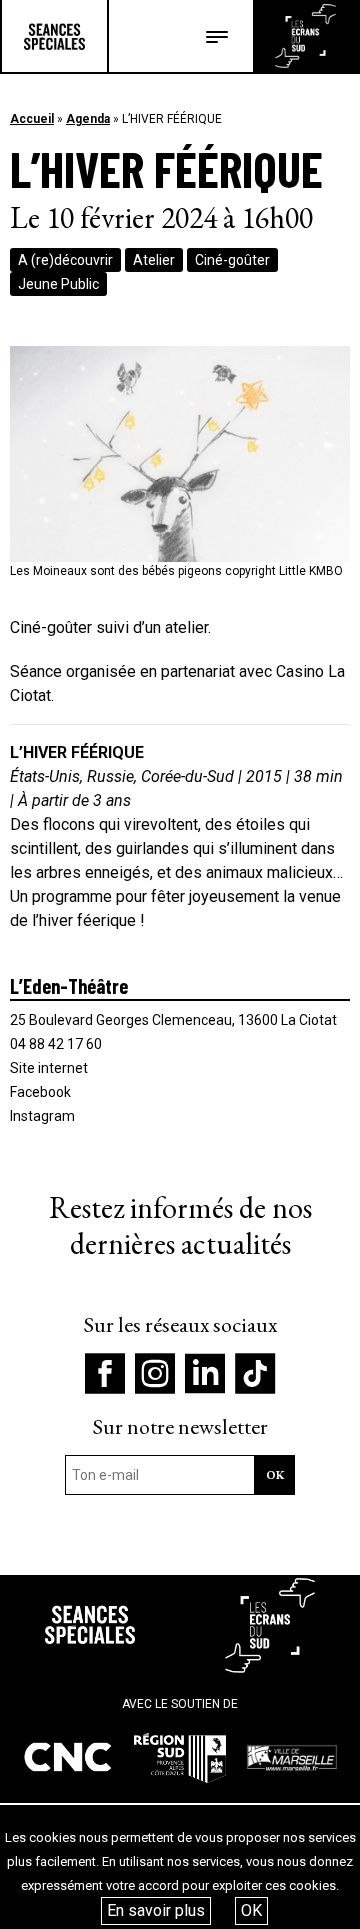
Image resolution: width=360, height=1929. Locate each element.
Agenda (88, 119)
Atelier (154, 260)
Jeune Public (58, 284)
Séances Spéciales (54, 36)
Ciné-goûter (232, 260)
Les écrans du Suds (305, 36)
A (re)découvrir (65, 260)
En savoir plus (156, 1910)
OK (251, 1910)
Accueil (32, 119)
